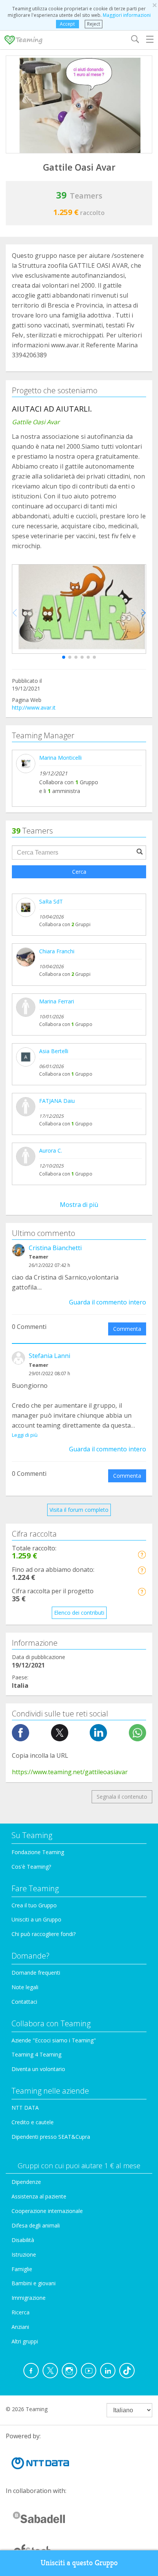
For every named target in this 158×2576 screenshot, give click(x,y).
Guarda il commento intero (108, 1302)
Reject (94, 24)
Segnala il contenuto (122, 1797)
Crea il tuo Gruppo (34, 1905)
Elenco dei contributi (79, 1613)
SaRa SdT (51, 901)
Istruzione (24, 2254)
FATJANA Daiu (57, 1101)
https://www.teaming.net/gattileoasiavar (70, 1772)
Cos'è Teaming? (31, 1867)
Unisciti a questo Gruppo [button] (79, 2563)
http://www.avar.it (34, 708)
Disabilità (23, 2240)
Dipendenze (26, 2182)
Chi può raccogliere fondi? (44, 1934)
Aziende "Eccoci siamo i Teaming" (54, 2040)
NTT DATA (25, 2108)
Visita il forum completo (79, 1510)
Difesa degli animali (36, 2225)
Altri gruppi (25, 2341)
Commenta (127, 1329)
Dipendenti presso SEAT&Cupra (51, 2137)
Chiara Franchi (57, 951)
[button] (64, 657)
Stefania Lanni (49, 1356)
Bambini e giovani (34, 2283)
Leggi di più (25, 1435)
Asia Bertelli (54, 1051)
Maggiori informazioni (127, 15)
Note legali (25, 1987)
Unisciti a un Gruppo (36, 1919)
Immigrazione (29, 2298)
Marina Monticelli (60, 758)
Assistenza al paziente (39, 2196)
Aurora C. (51, 1150)
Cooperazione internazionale (47, 2211)
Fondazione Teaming (38, 1852)
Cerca (79, 872)
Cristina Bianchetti (55, 1248)
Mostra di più (79, 1205)
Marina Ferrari (57, 1001)
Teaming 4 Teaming (36, 2054)
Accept (67, 24)
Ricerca (21, 2312)
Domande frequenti (36, 1973)
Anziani (20, 2327)
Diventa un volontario (38, 2069)
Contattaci (24, 2002)
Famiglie (22, 2269)
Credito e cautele (33, 2122)
